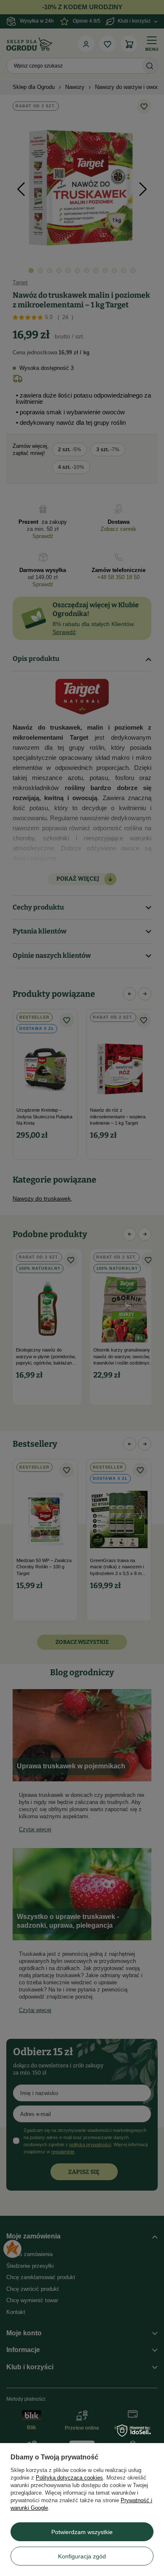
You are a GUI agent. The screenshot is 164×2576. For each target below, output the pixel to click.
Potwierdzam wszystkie (82, 2532)
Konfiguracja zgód (82, 2556)
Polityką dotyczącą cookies (69, 2478)
